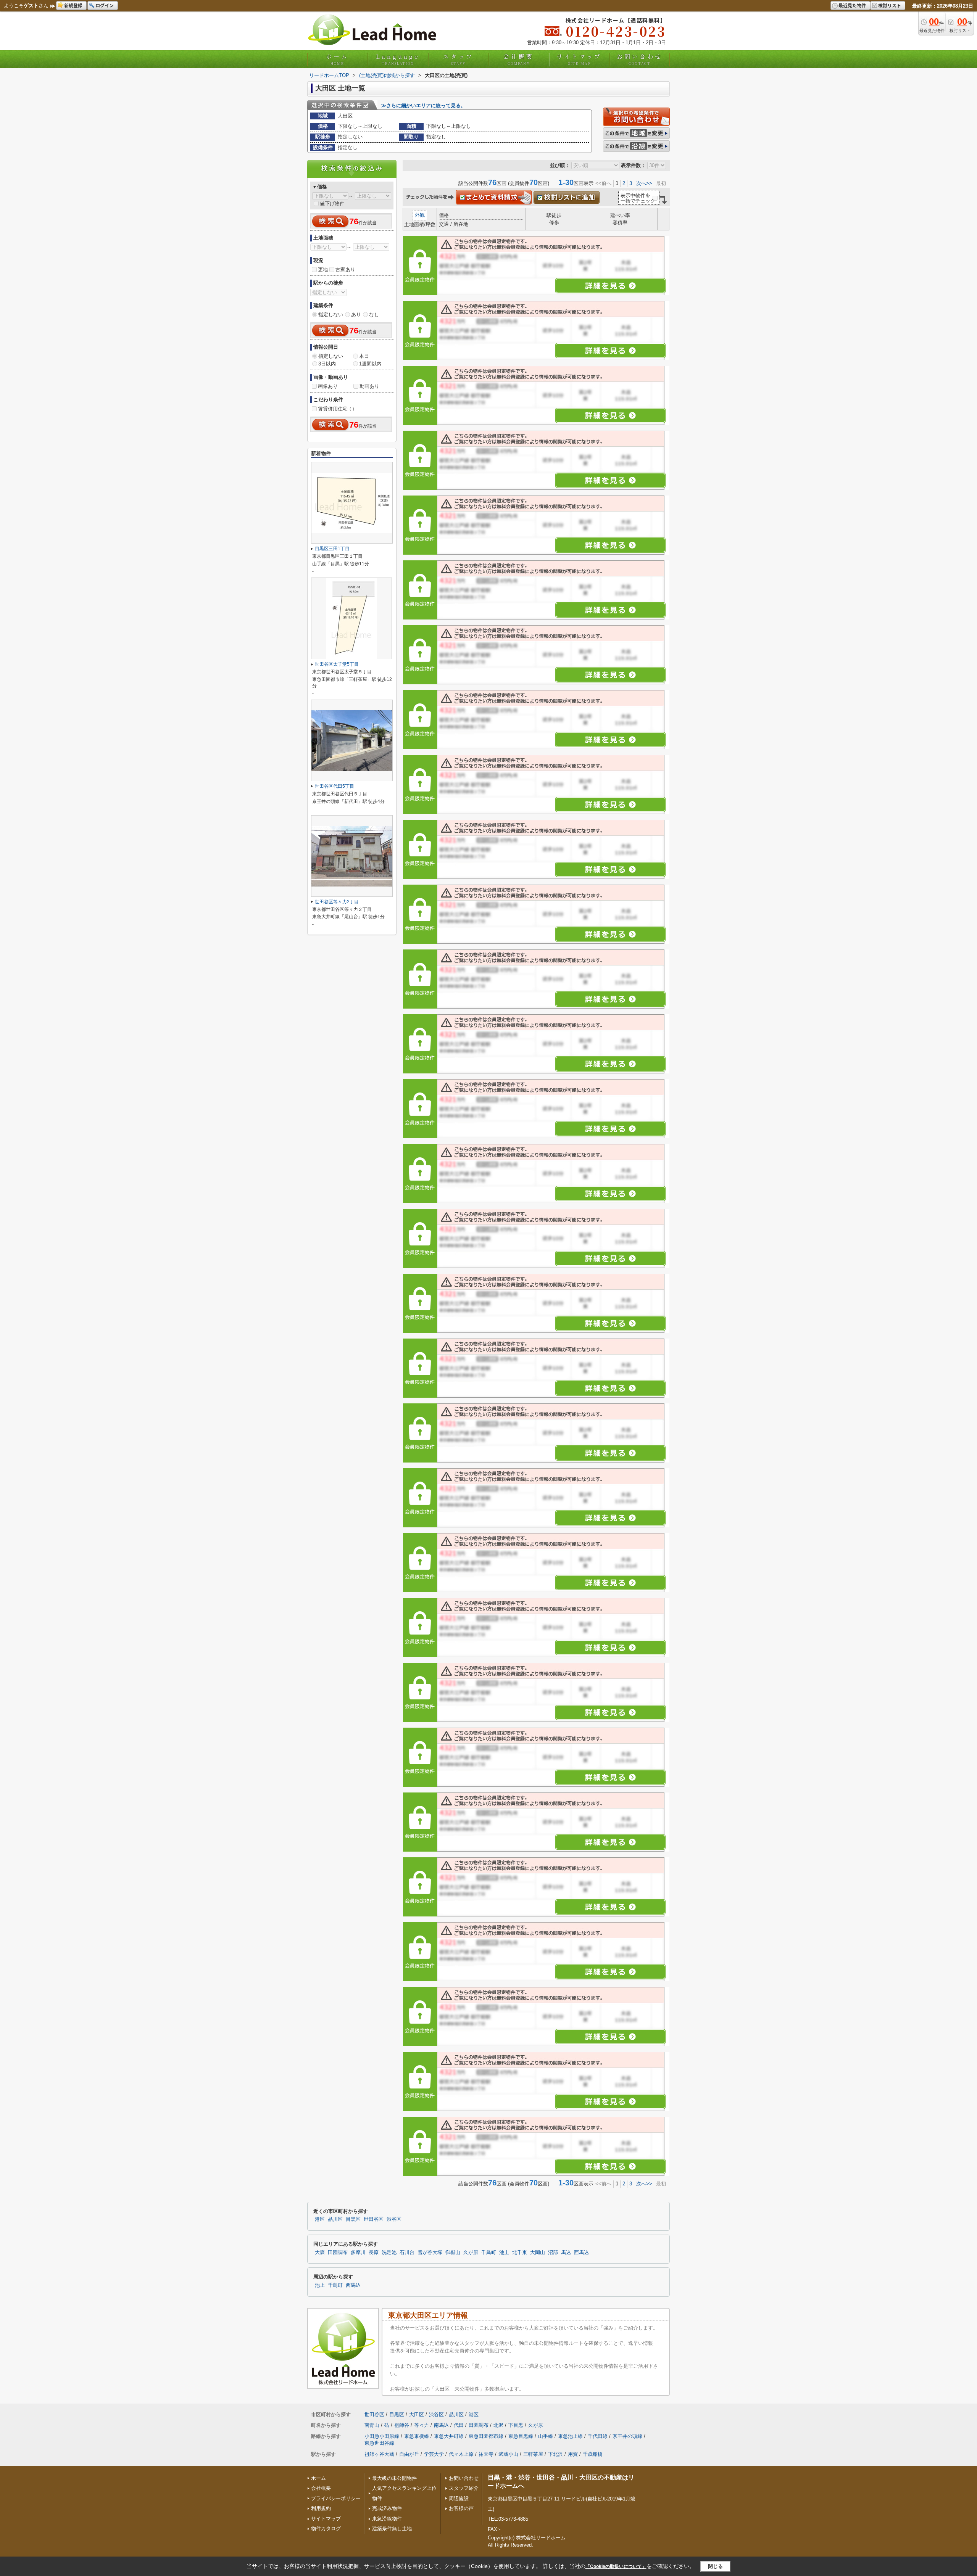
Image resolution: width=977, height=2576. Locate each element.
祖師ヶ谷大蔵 (379, 2454)
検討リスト (890, 5)
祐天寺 (486, 2454)
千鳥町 (489, 2253)
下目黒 (516, 2425)
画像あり (328, 386)
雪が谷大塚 (430, 2253)
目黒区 (353, 2219)
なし (374, 315)
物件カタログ (326, 2529)
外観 (420, 215)
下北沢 (555, 2454)
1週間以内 (370, 364)
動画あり (369, 386)
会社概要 (519, 59)
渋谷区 (394, 2219)
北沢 (498, 2425)
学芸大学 (434, 2454)
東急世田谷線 (379, 2443)
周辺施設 (459, 2498)
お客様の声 (461, 2508)
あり (356, 315)
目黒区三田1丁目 (332, 549)
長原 (374, 2253)
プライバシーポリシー (336, 2498)
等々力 (422, 2425)
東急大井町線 (449, 2436)
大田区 (417, 2414)
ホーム (337, 59)
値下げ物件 (332, 204)
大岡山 (538, 2253)
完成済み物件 (387, 2508)
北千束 (520, 2253)
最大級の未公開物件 (394, 2478)
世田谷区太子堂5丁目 (337, 664)
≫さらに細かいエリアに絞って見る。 (423, 105)
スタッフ (458, 59)
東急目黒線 (521, 2436)
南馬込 (441, 2425)
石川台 (407, 2253)
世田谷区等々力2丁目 (337, 902)
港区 (320, 2219)
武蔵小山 (508, 2454)
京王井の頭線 (627, 2436)
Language (398, 59)
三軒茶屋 (533, 2454)
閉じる (715, 2566)
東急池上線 (570, 2436)
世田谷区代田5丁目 (335, 786)
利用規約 (321, 2508)
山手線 (546, 2436)
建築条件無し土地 (392, 2529)
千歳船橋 (593, 2454)
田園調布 (338, 2253)
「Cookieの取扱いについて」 (616, 2566)
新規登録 (73, 5)
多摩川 (358, 2253)
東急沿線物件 (387, 2519)
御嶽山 (453, 2253)
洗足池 (389, 2253)
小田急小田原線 (382, 2436)
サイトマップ (579, 59)
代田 (459, 2425)
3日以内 (327, 364)
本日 (364, 356)
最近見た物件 (852, 5)
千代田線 (598, 2436)
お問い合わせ (640, 59)
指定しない (331, 315)
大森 (320, 2253)
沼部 (553, 2253)
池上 (504, 2253)
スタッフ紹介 (464, 2488)
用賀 (573, 2454)
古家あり (345, 270)
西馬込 (581, 2253)
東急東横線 (417, 2436)
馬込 (566, 2253)
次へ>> (644, 183)
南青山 (372, 2425)
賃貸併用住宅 (336, 409)
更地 (323, 270)
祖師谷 (402, 2425)
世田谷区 (374, 2219)
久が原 (471, 2253)
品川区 (335, 2219)
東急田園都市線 (486, 2436)
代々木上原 (461, 2454)
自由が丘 (409, 2454)
